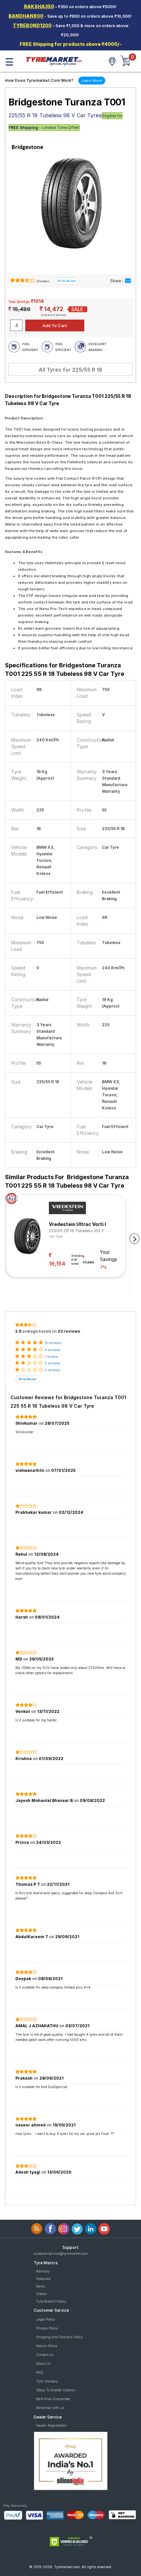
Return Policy (47, 2346)
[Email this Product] (128, 281)
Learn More (92, 81)
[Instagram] (64, 2229)
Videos (41, 2294)
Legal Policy (46, 2319)
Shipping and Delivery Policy (60, 2337)
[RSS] (37, 2229)
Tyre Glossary (47, 2381)
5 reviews (52, 1370)
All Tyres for (70, 370)
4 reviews (52, 1350)
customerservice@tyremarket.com (61, 2253)
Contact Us (45, 2355)
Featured (43, 2279)
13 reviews (53, 1343)
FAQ (40, 2372)
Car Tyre (56, 1236)
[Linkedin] (91, 2229)
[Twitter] (77, 2229)
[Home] (54, 61)
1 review (51, 1357)
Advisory (43, 2271)
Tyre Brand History (51, 2301)
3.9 (18, 1331)
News (40, 2286)
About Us (43, 2363)
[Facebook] (50, 2229)
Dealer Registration (51, 2425)
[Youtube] (104, 2229)
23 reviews (42, 281)
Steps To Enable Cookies (56, 2390)
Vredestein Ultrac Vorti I (77, 1224)
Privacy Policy (47, 2328)
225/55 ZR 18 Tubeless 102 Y (77, 1231)
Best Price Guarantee (53, 2399)
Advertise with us (50, 2408)
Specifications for (65, 669)
